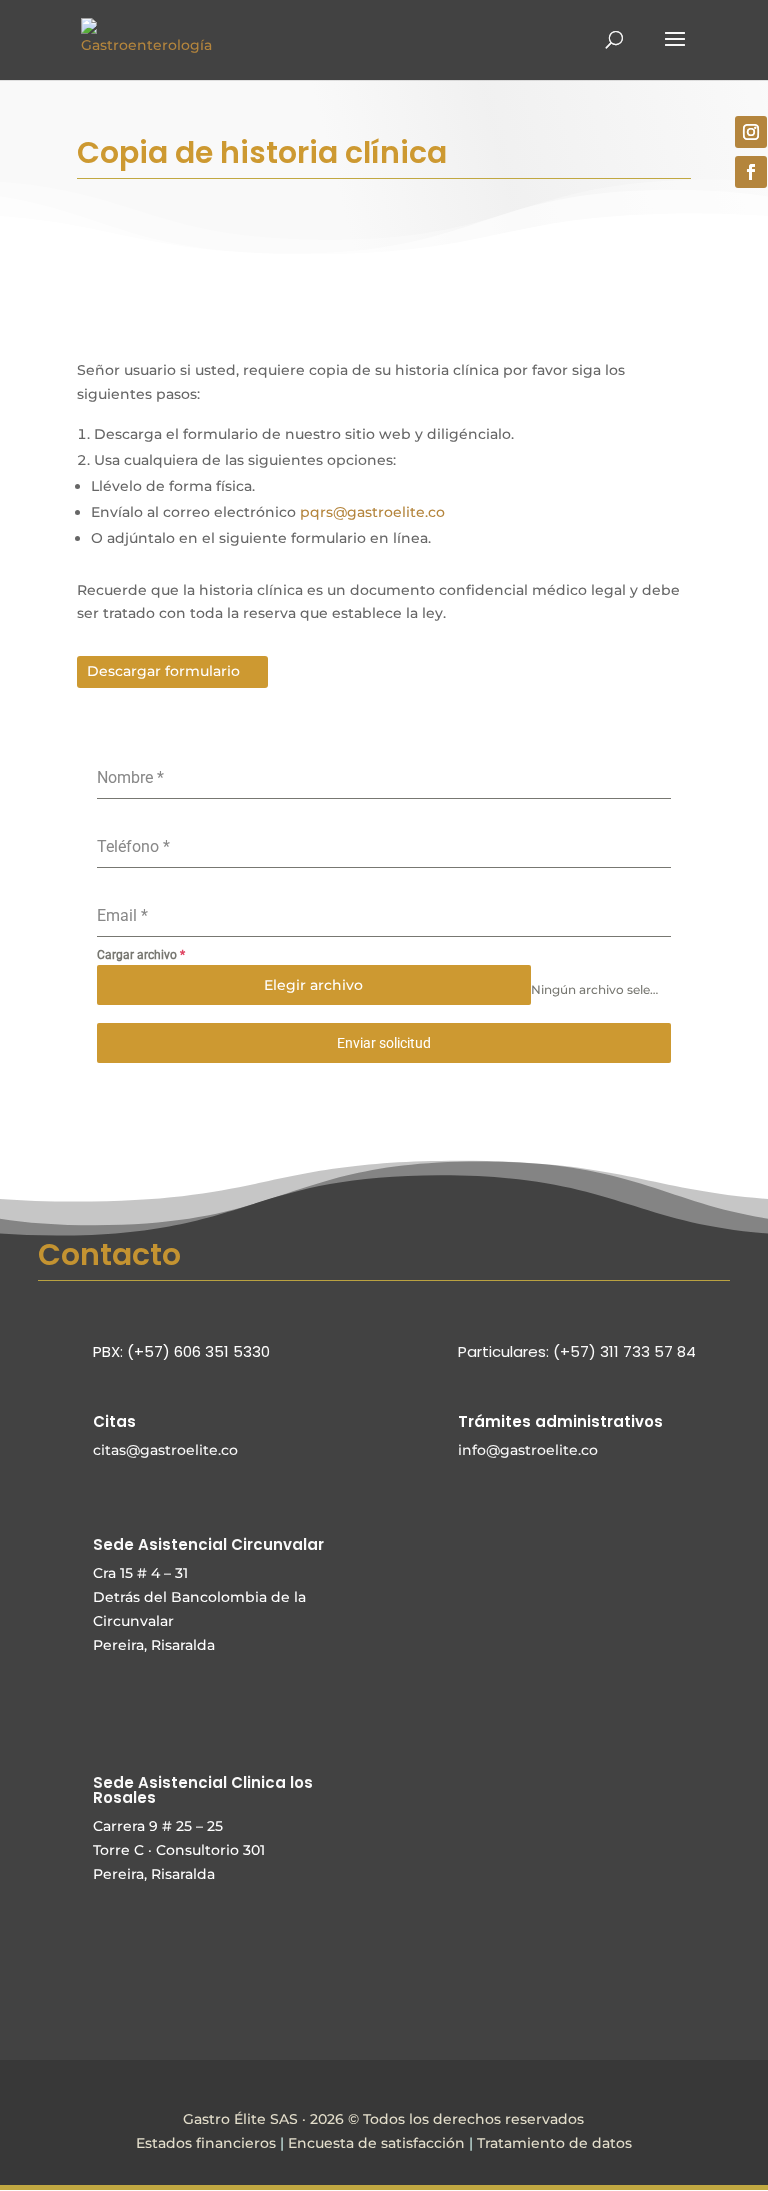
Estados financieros (206, 2143)
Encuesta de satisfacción (376, 2143)
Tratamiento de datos (554, 2143)
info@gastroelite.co (528, 1450)
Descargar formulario (163, 671)
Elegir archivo (313, 985)
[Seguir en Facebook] (751, 172)
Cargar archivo (141, 955)
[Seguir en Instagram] (751, 132)
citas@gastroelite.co (165, 1450)
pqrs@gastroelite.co (372, 512)
